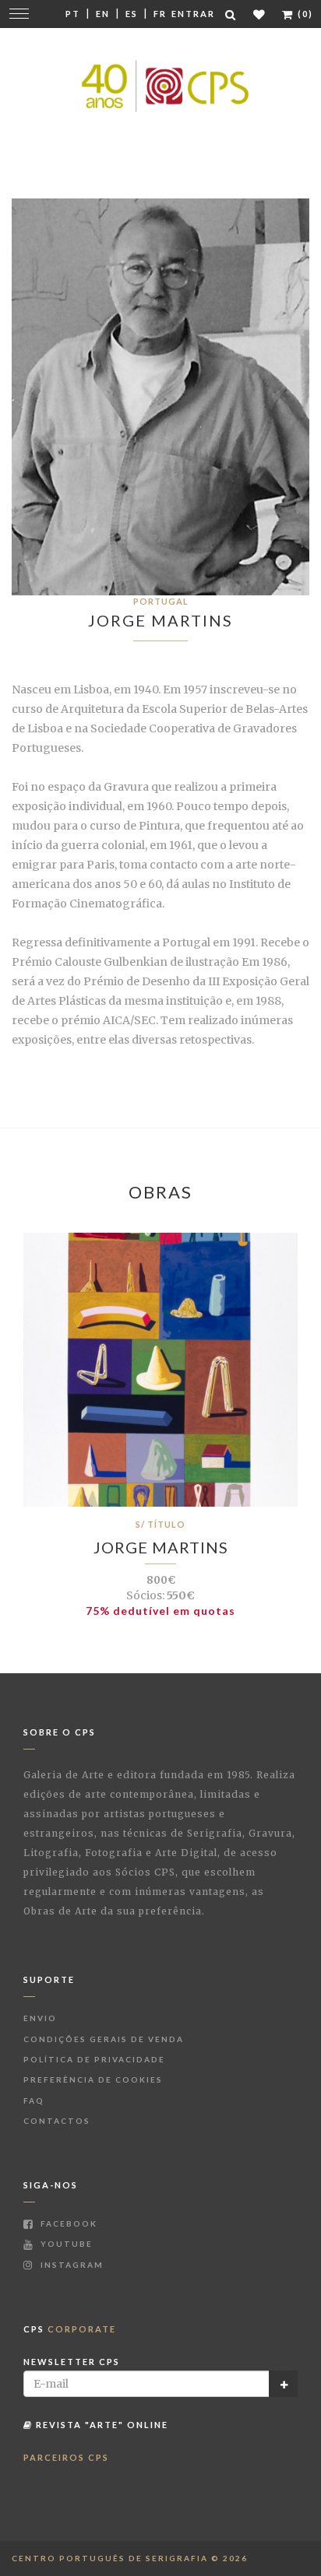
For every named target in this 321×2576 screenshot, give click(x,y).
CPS (70, 2329)
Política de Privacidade (94, 2059)
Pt (73, 14)
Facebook (67, 2223)
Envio (40, 2018)
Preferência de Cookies (93, 2079)
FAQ (34, 2100)
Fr (160, 14)
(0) (304, 14)
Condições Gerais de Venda (104, 2039)
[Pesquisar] (231, 14)
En (103, 14)
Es (132, 14)
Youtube (65, 2244)
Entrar (193, 14)
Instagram (71, 2265)
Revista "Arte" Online (101, 2425)
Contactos (57, 2121)
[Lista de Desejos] (260, 14)
